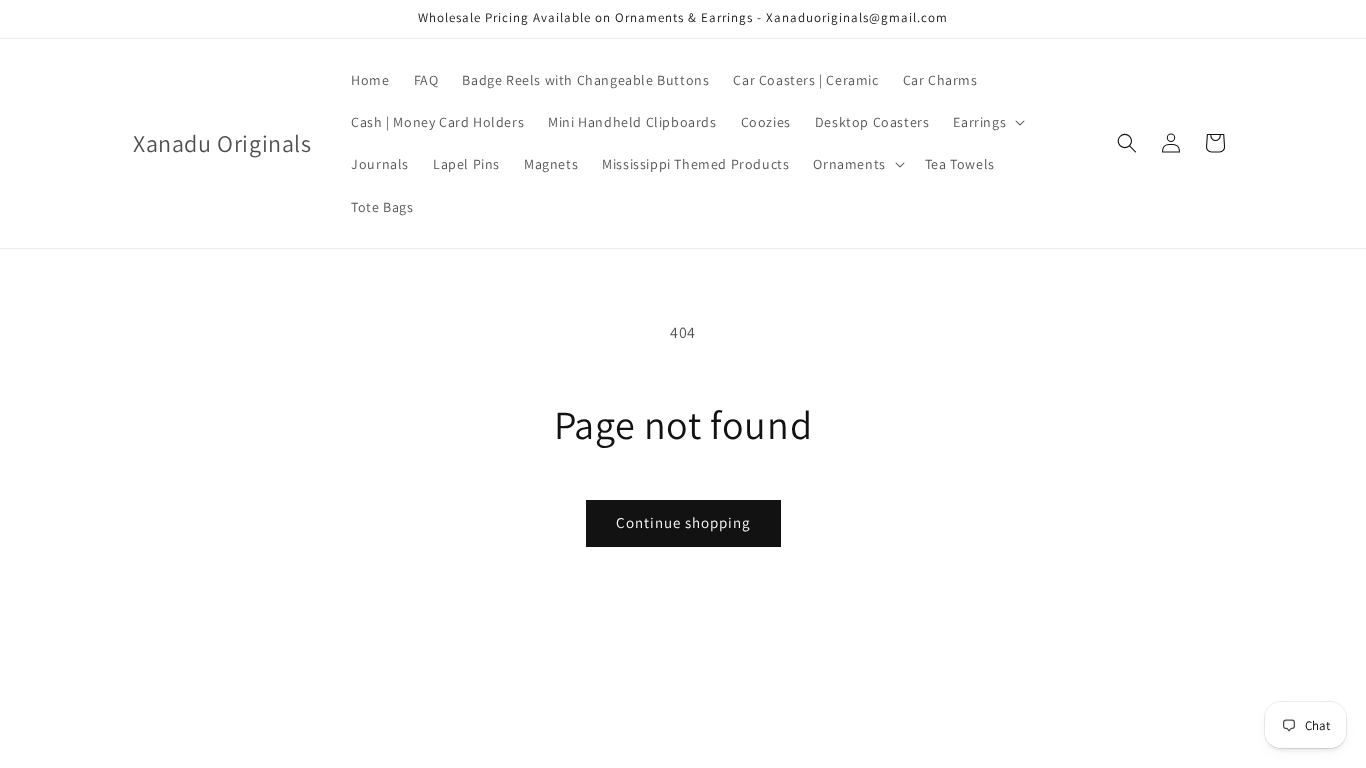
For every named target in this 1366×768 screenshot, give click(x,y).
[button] (987, 122)
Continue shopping (683, 522)
